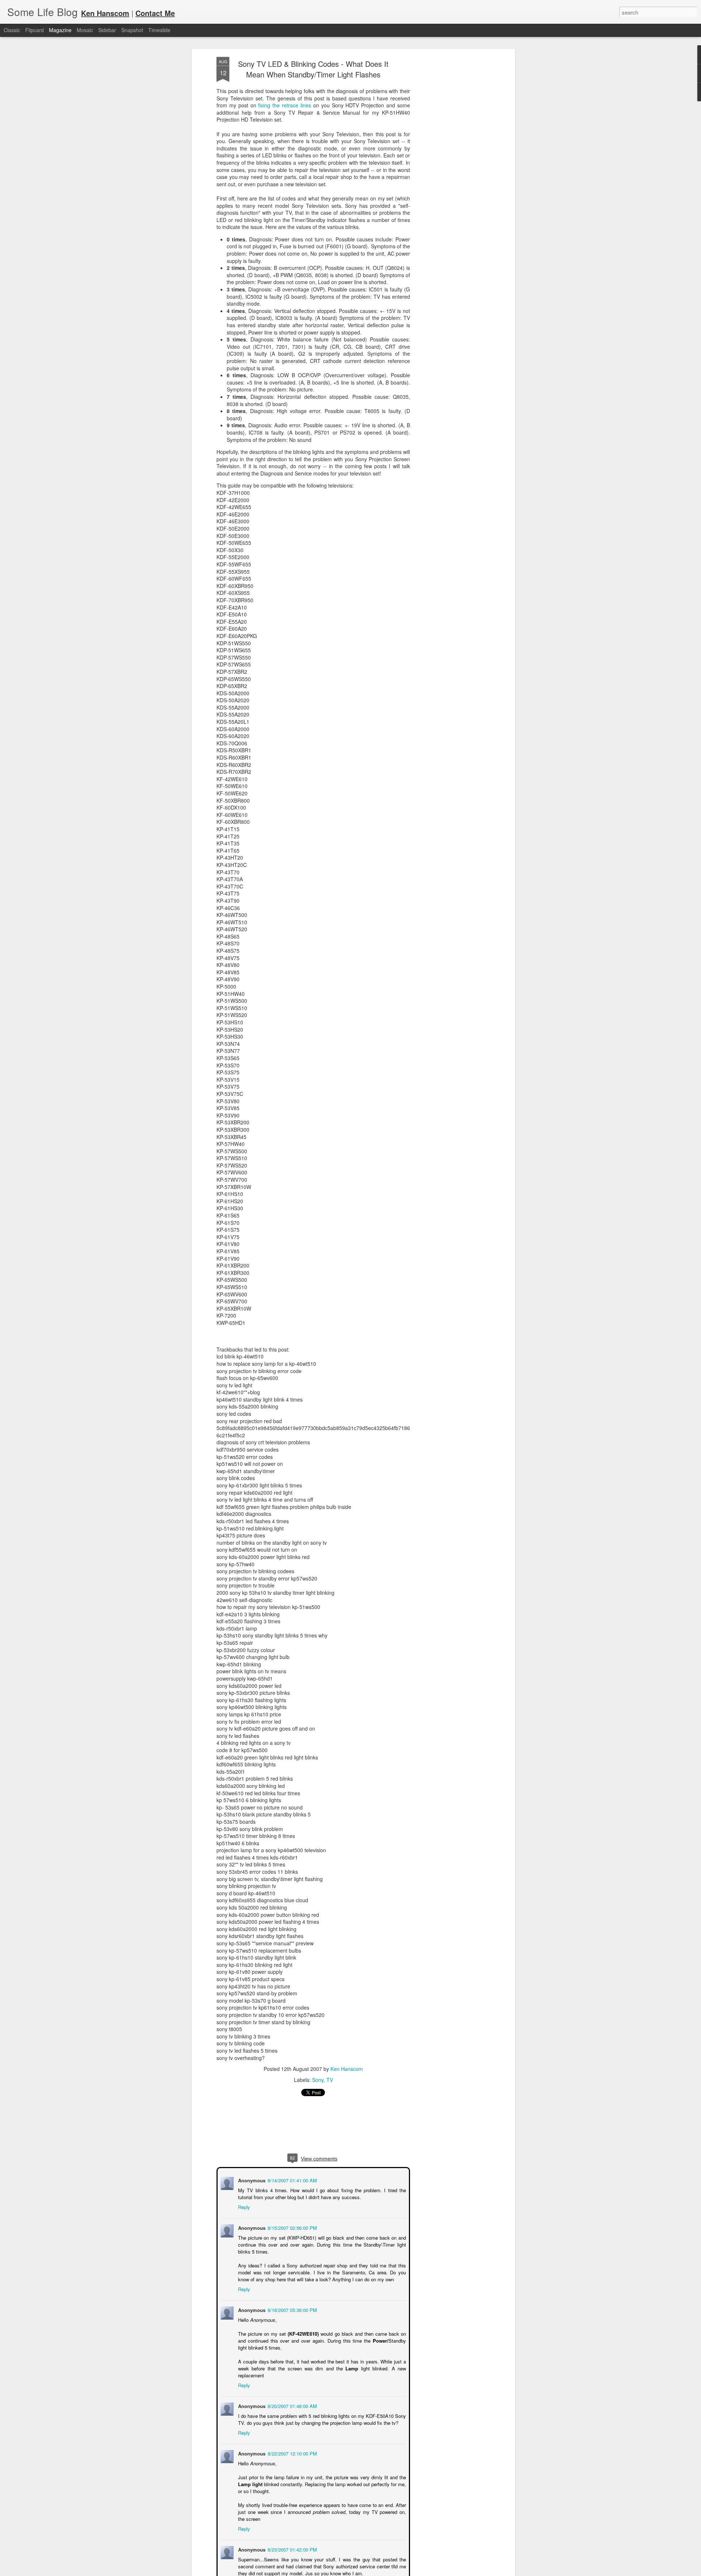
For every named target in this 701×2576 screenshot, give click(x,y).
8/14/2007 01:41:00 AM (292, 2180)
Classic (12, 30)
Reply (243, 2206)
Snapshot (132, 30)
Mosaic (85, 30)
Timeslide (159, 30)
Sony (318, 2080)
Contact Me (155, 13)
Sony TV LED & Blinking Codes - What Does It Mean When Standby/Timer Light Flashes (313, 69)
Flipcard (35, 30)
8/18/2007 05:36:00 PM (292, 2309)
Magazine (60, 30)
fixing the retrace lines (285, 105)
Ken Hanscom (347, 2069)
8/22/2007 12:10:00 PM (292, 2453)
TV (330, 2080)
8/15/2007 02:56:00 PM (292, 2227)
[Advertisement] (450, 172)
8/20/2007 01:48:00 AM (292, 2405)
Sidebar (107, 30)
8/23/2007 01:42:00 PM (292, 2549)
